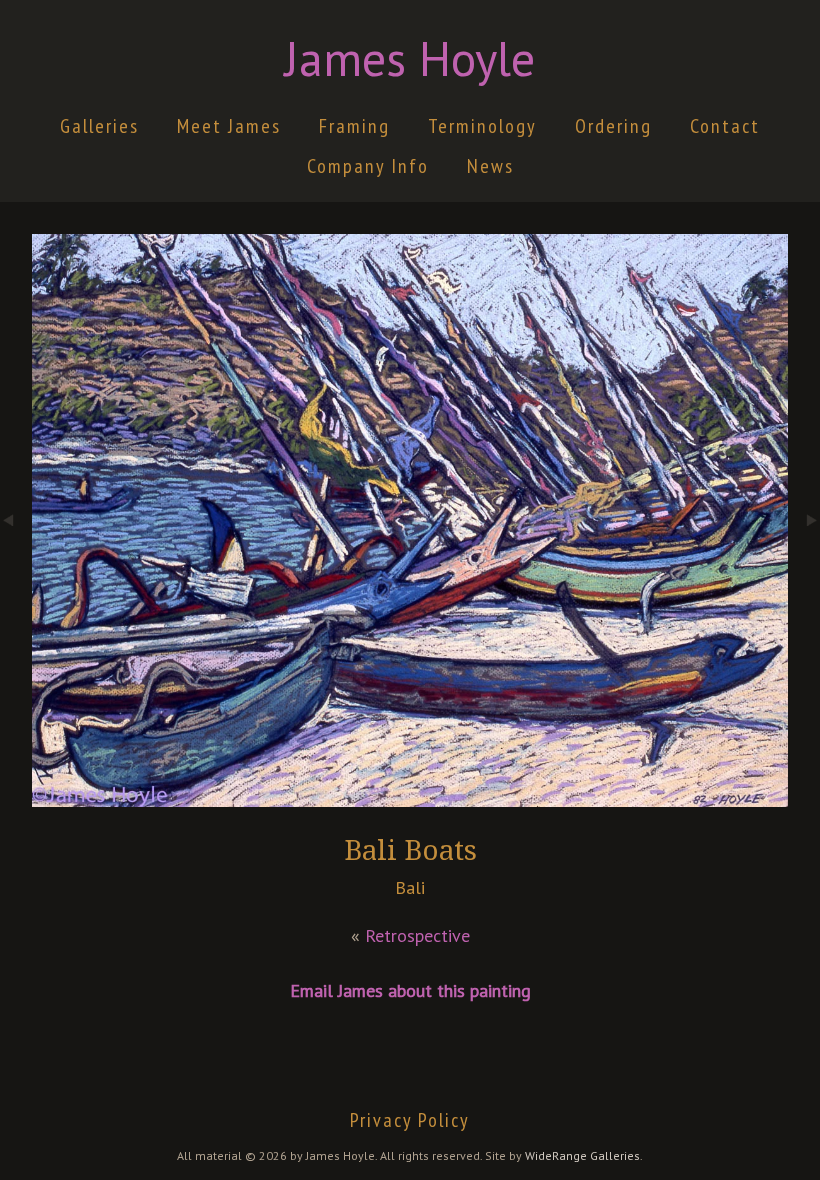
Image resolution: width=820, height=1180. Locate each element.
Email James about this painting (410, 990)
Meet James (229, 126)
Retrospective (417, 935)
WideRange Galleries (582, 1155)
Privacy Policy (410, 1120)
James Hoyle (410, 58)
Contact (725, 126)
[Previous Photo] (16, 585)
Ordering (613, 126)
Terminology (482, 126)
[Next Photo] (804, 585)
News (490, 166)
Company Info (368, 166)
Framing (354, 126)
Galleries (99, 126)
